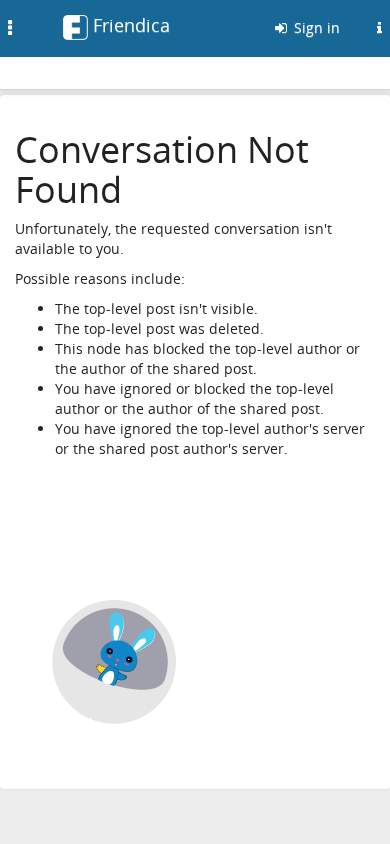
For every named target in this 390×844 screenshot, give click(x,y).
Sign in (315, 27)
